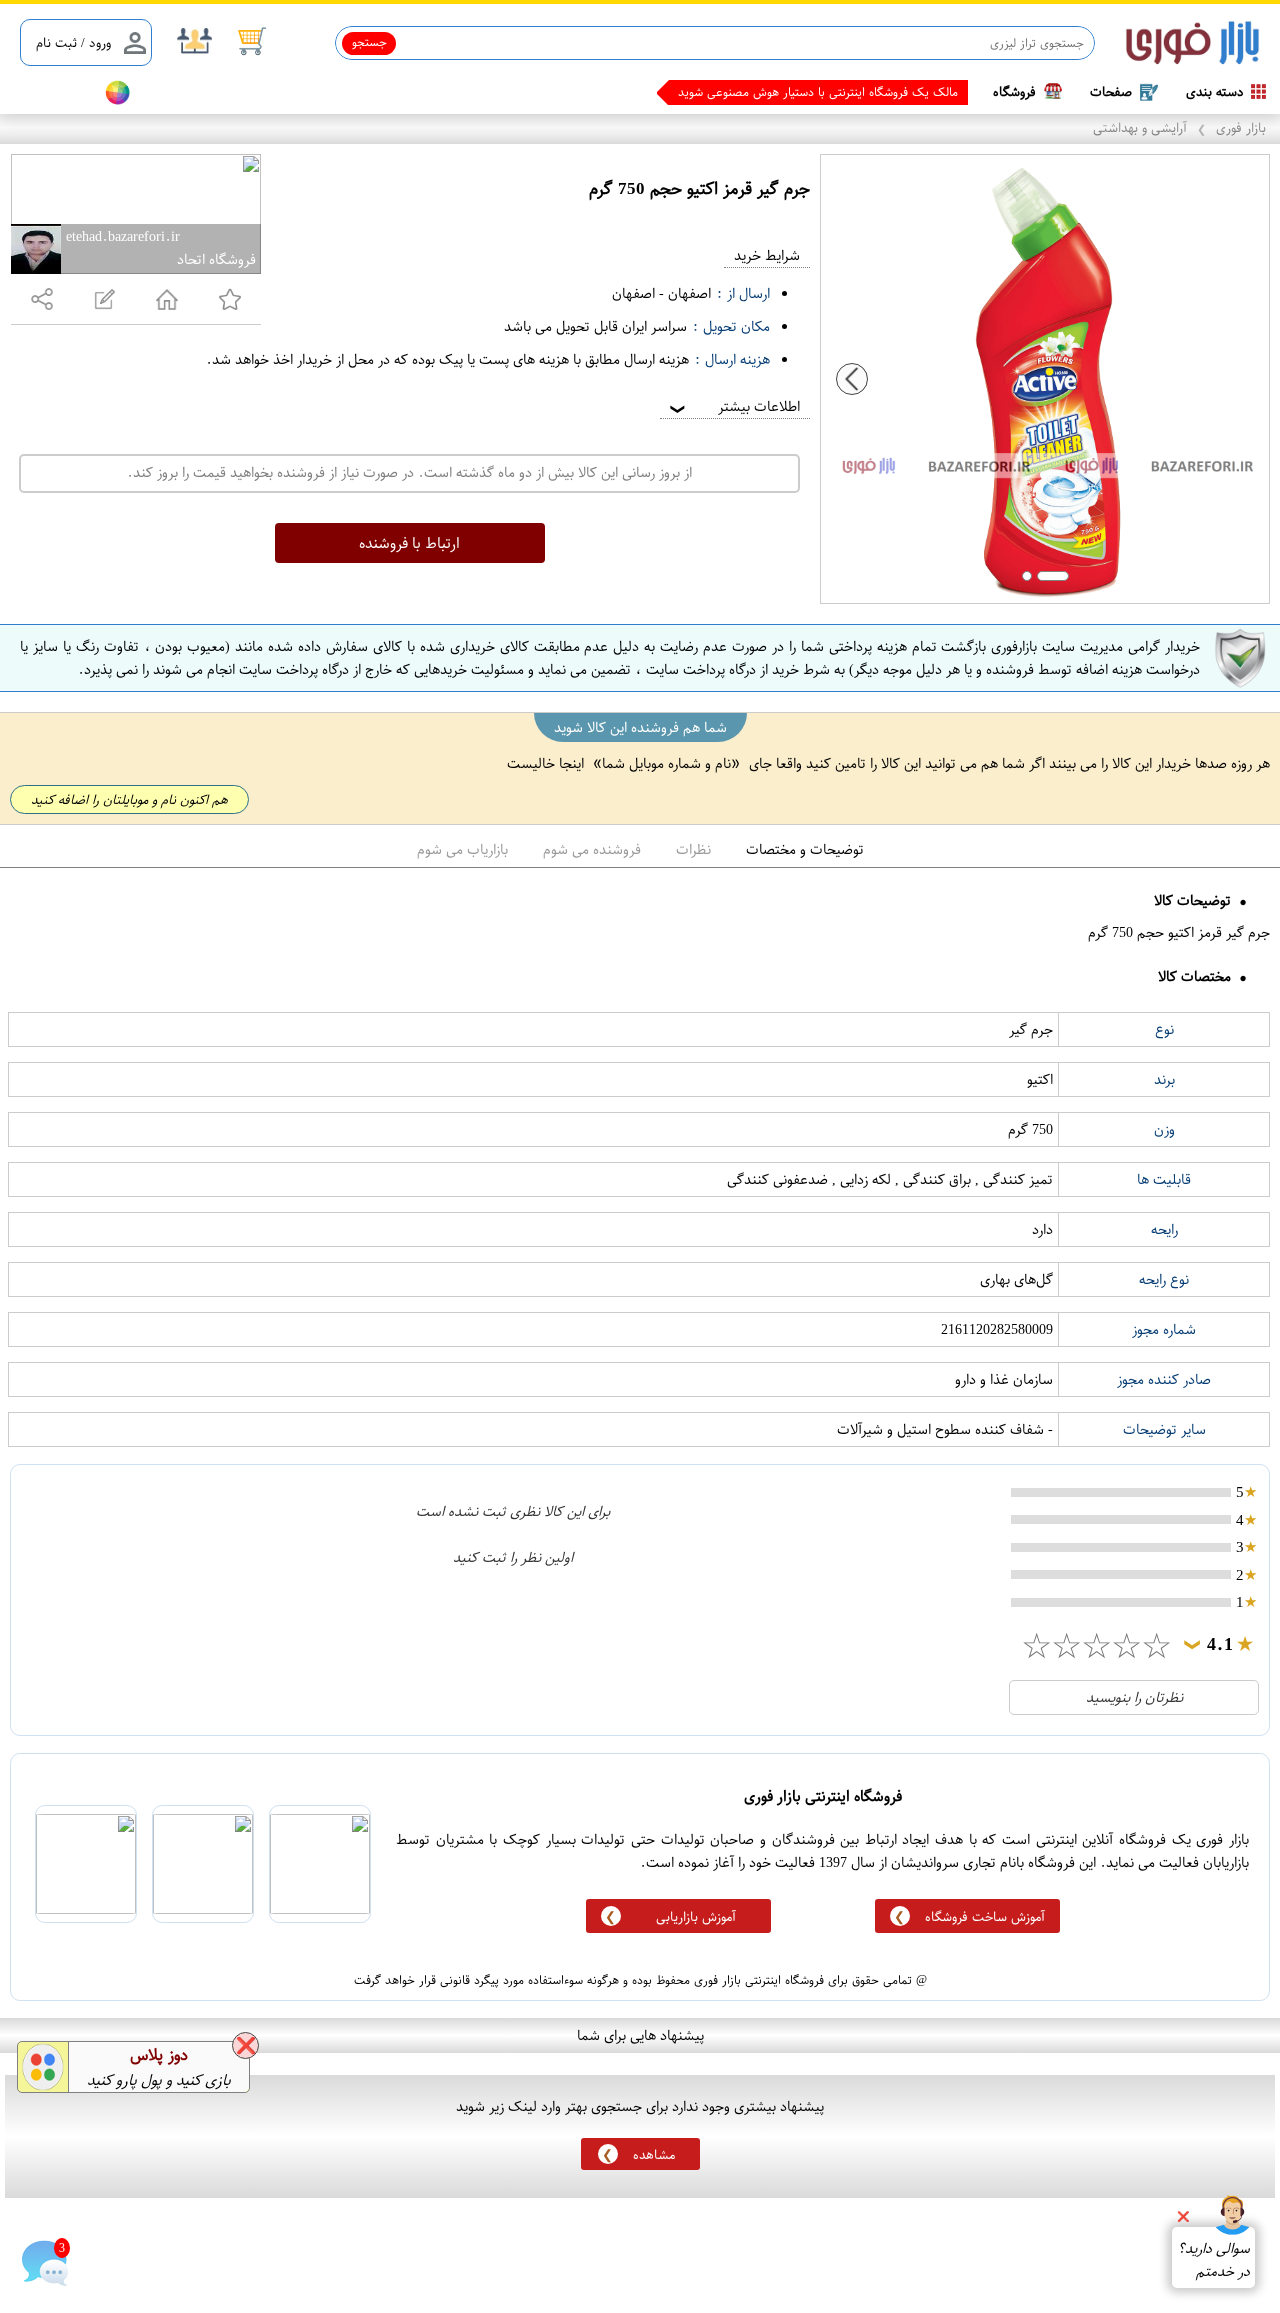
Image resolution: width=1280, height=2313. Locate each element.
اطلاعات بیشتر (733, 406)
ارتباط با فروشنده (409, 543)
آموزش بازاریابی (696, 1916)
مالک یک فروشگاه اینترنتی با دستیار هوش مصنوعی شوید (818, 92)
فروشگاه (1014, 91)
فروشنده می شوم (592, 849)
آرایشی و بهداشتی (1140, 127)
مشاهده (654, 2154)
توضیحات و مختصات (805, 849)
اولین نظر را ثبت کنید (513, 1557)
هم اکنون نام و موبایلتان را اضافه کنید (129, 799)
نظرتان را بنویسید (1134, 1697)
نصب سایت (52, 92)
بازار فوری (1241, 127)
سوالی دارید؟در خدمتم (1213, 2260)
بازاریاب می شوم (462, 849)
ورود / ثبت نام (73, 42)
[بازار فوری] (1192, 43)
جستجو (369, 42)
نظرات (693, 849)
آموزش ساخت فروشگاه (985, 1916)
